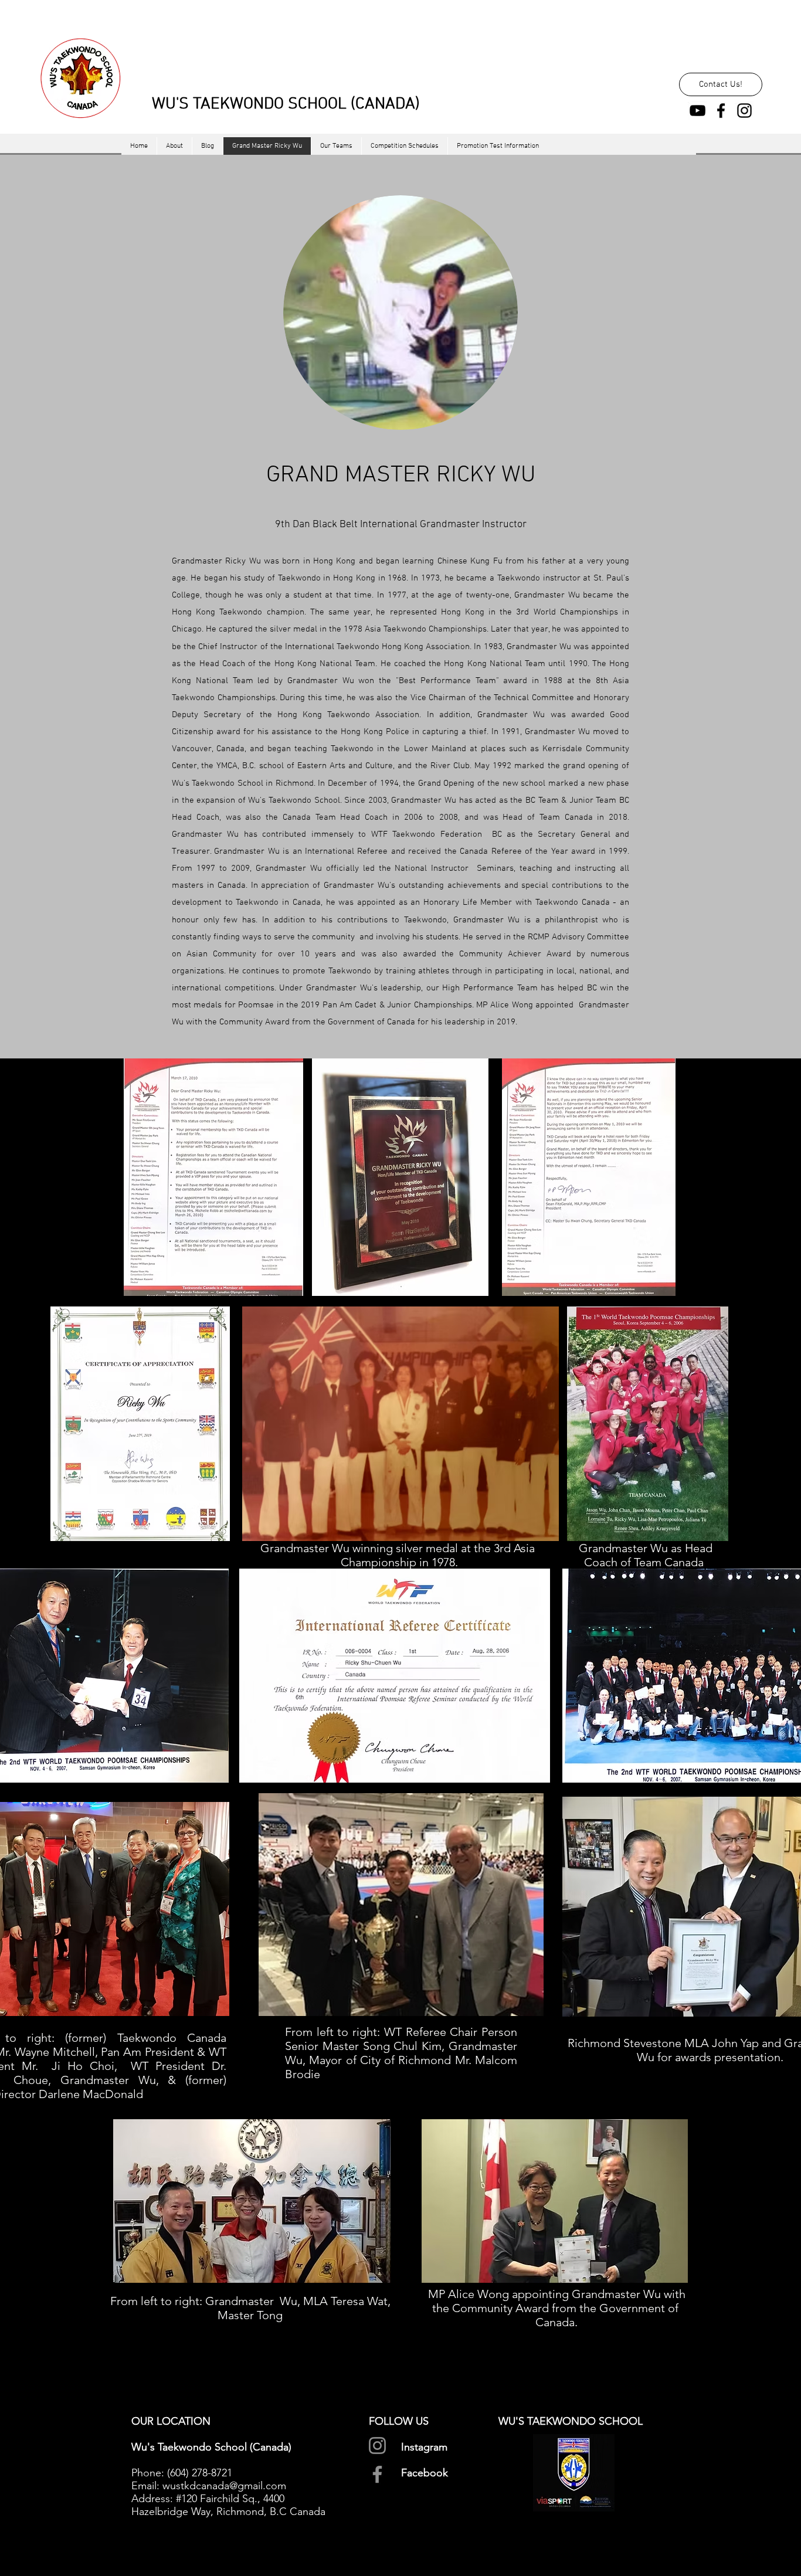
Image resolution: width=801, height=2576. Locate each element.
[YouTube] (698, 111)
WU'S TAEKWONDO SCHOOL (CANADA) (286, 104)
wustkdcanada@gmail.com (224, 2486)
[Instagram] (744, 111)
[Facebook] (721, 111)
